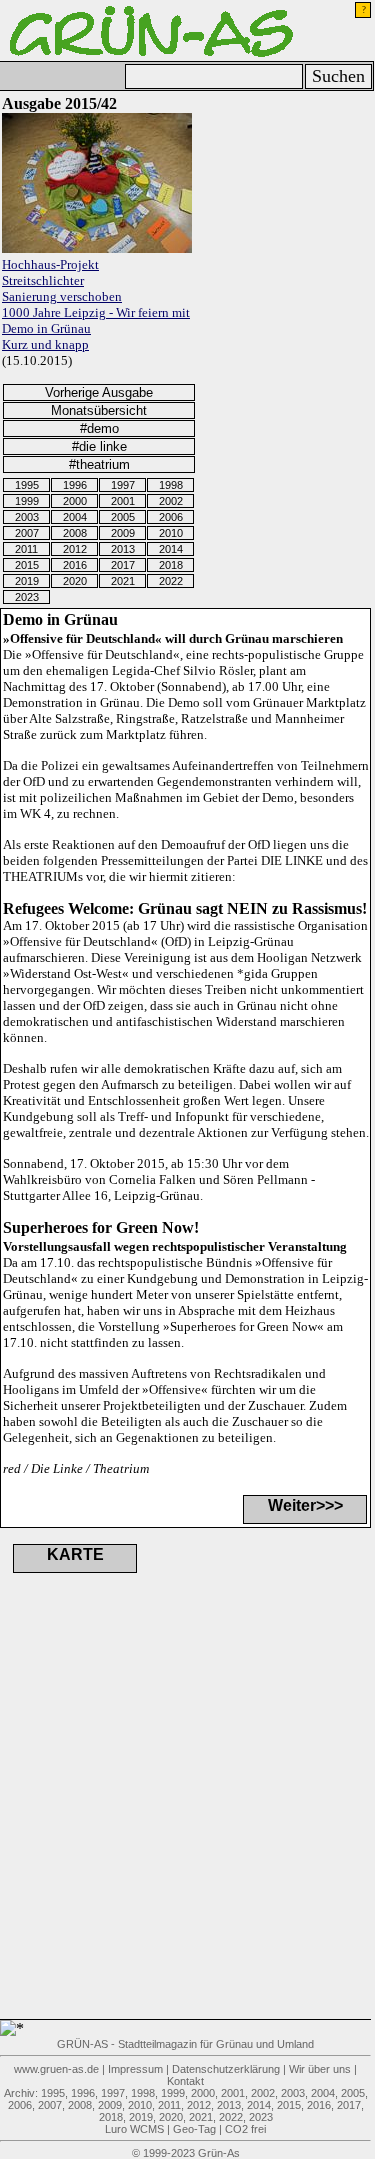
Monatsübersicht (99, 410)
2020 (75, 581)
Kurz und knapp (45, 344)
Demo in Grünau (46, 328)
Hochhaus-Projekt (50, 264)
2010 (171, 533)
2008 (75, 533)
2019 (27, 581)
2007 (27, 533)
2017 (123, 565)
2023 (27, 597)
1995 (27, 485)
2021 (123, 581)
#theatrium (99, 464)
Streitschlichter (43, 280)
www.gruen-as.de (56, 2069)
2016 (75, 565)
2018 (171, 565)
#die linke (99, 446)
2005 (123, 517)
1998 (171, 485)
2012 (75, 549)
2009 (123, 533)
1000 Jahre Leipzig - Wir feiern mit (96, 312)
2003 (27, 517)
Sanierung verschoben (62, 296)
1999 (27, 501)
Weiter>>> (305, 1505)
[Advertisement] (110, 1821)
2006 (171, 517)
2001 (123, 501)
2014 (171, 549)
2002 (171, 501)
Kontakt (185, 2081)
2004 (75, 517)
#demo (99, 428)
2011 (26, 549)
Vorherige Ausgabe (99, 392)
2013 (123, 549)
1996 (75, 485)
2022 (171, 581)
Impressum (135, 2069)
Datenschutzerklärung (226, 2069)
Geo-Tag (194, 2129)
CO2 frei (245, 2129)
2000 (75, 501)
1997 (123, 485)
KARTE (75, 1554)
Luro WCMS (134, 2129)
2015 (27, 565)
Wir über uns (320, 2069)
